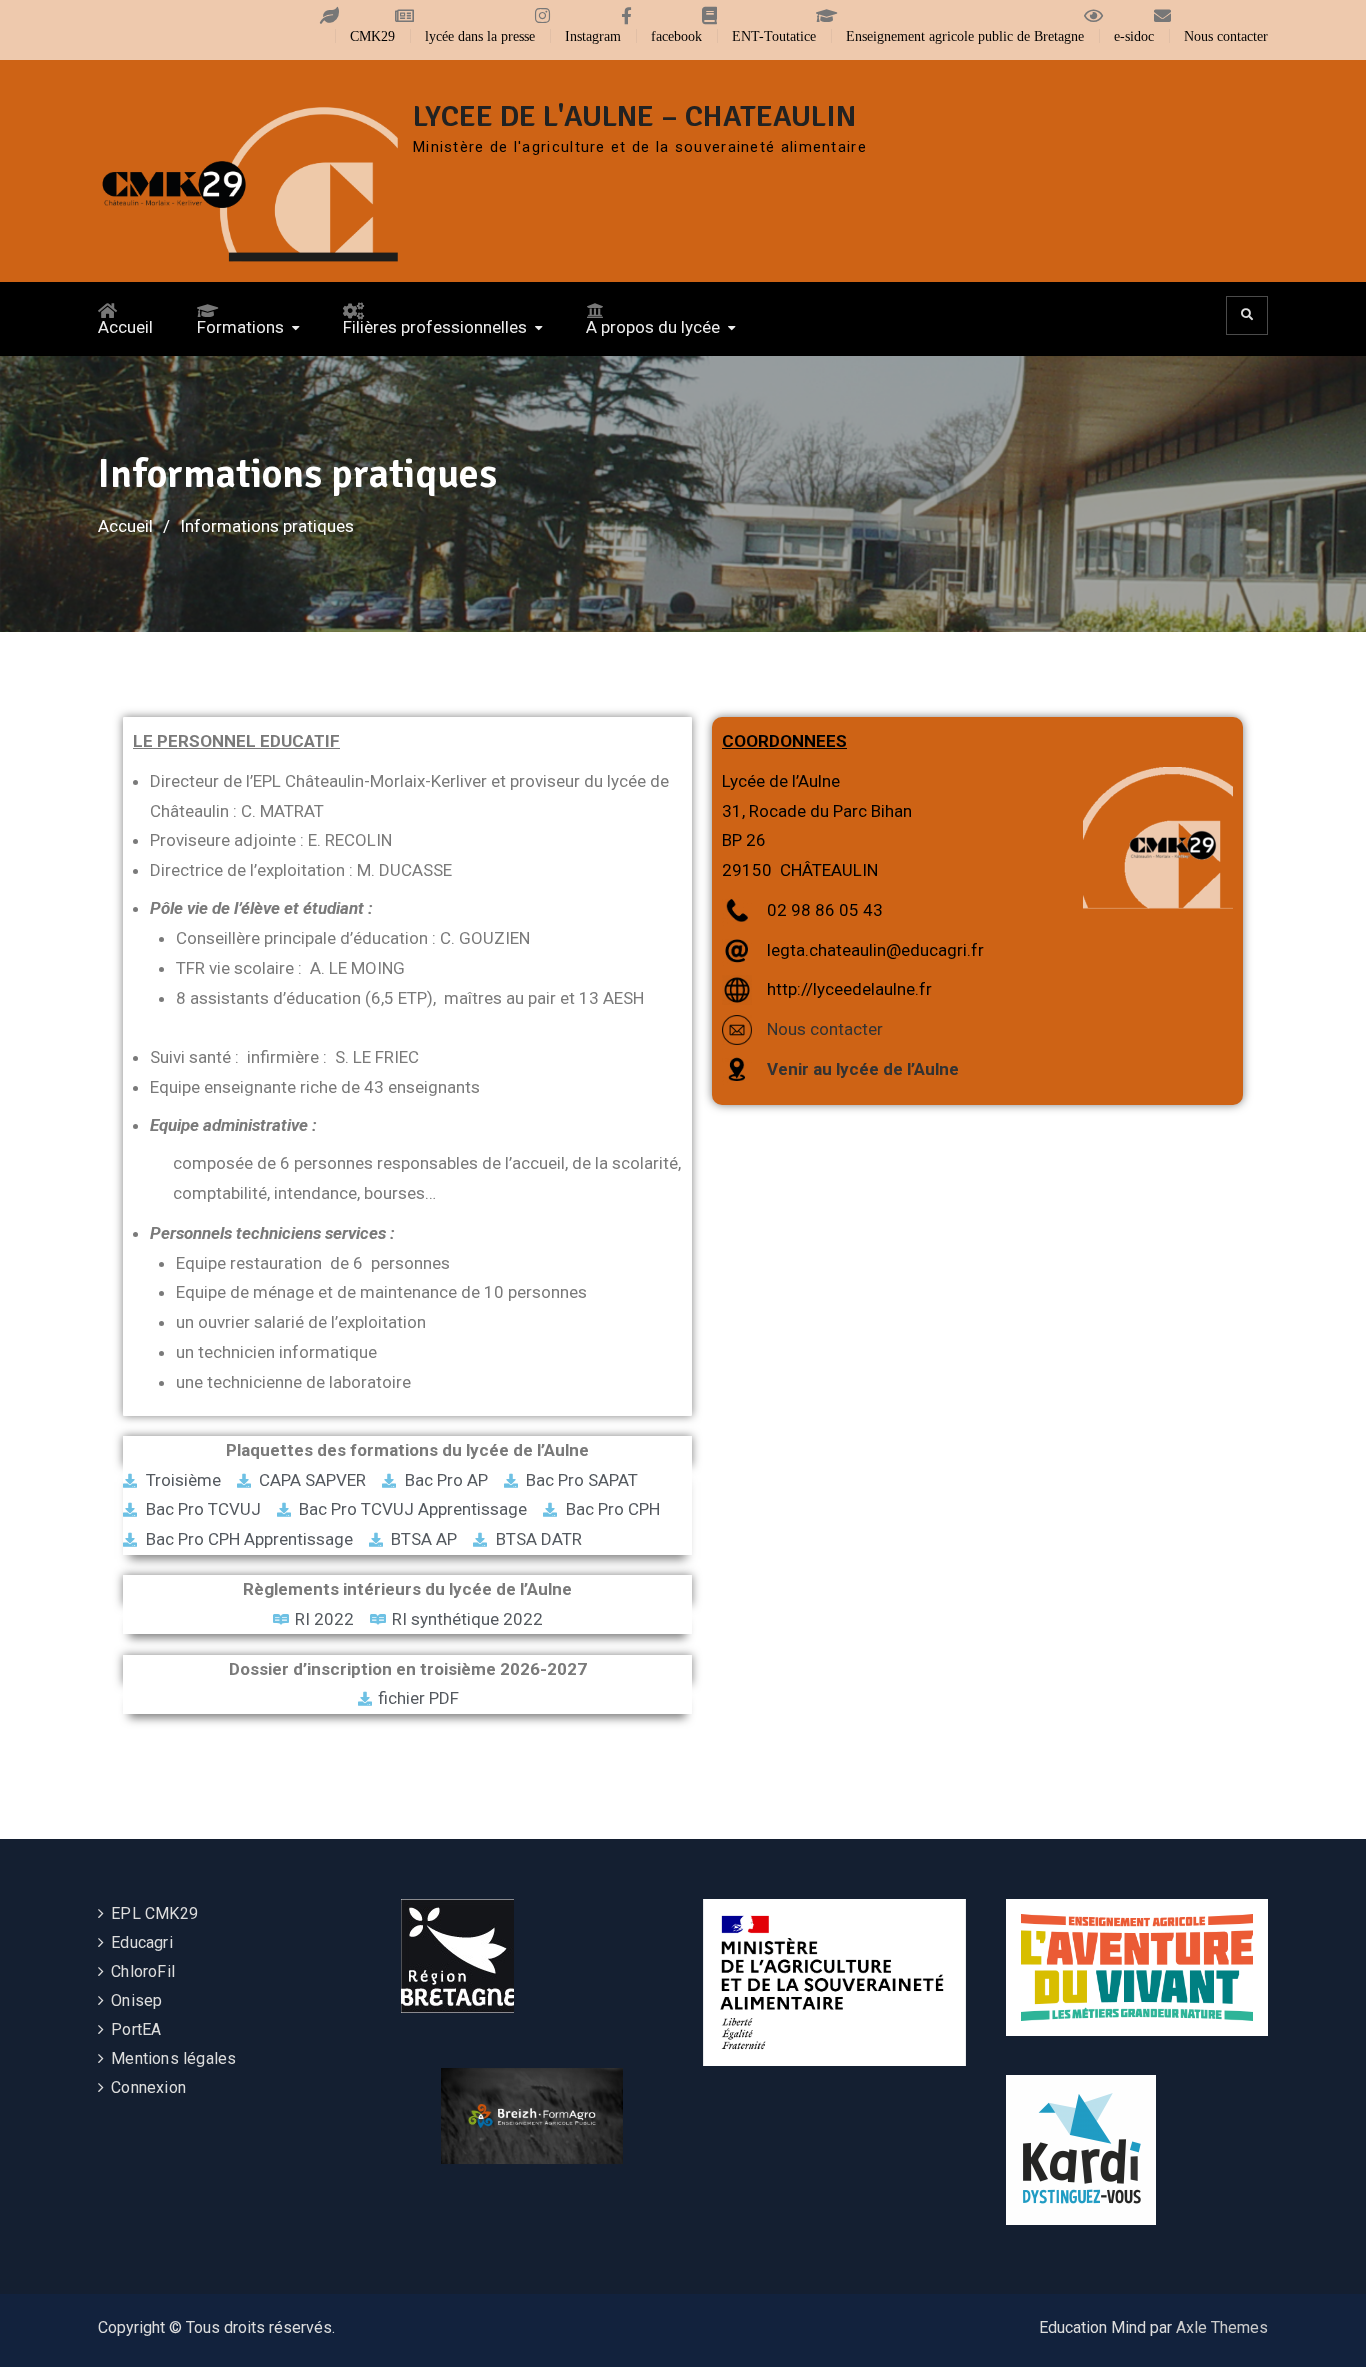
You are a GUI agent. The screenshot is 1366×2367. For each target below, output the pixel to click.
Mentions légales (173, 2058)
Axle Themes (1222, 2327)
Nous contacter (1226, 36)
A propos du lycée (653, 327)
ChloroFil (143, 1971)
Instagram (593, 36)
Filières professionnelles (435, 327)
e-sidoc (1134, 36)
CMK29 (372, 36)
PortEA (136, 2029)
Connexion (148, 2087)
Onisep (136, 2000)
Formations (240, 327)
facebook (676, 36)
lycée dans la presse (480, 36)
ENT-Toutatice (774, 36)
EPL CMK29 (154, 1913)
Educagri (142, 1942)
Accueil (125, 327)
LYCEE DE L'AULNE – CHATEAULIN (634, 116)
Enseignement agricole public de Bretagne (965, 36)
